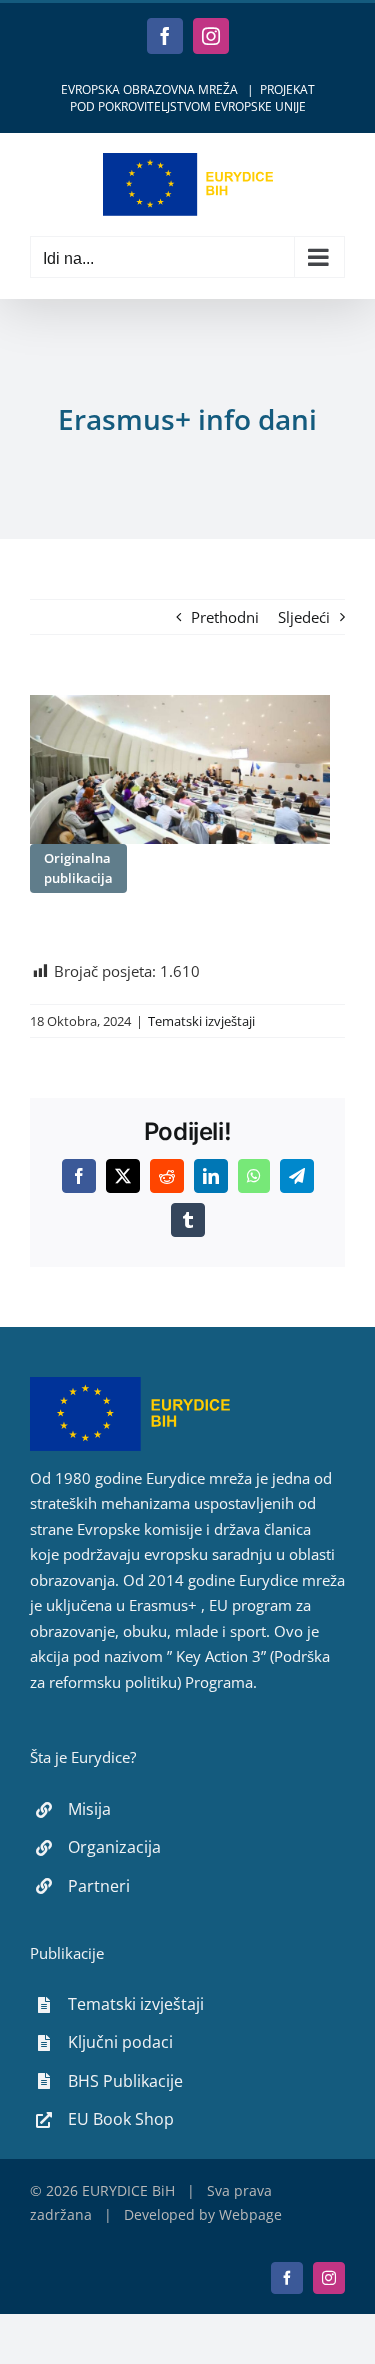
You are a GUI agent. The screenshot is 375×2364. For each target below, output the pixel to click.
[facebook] (287, 2278)
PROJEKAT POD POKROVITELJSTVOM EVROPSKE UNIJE (192, 98)
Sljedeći (304, 617)
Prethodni (225, 617)
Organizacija (114, 1847)
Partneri (99, 1886)
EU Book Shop (121, 2119)
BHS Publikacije (125, 2081)
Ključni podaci (120, 2042)
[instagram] (329, 2278)
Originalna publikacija (78, 868)
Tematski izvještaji (201, 1021)
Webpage (250, 2214)
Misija (89, 1809)
